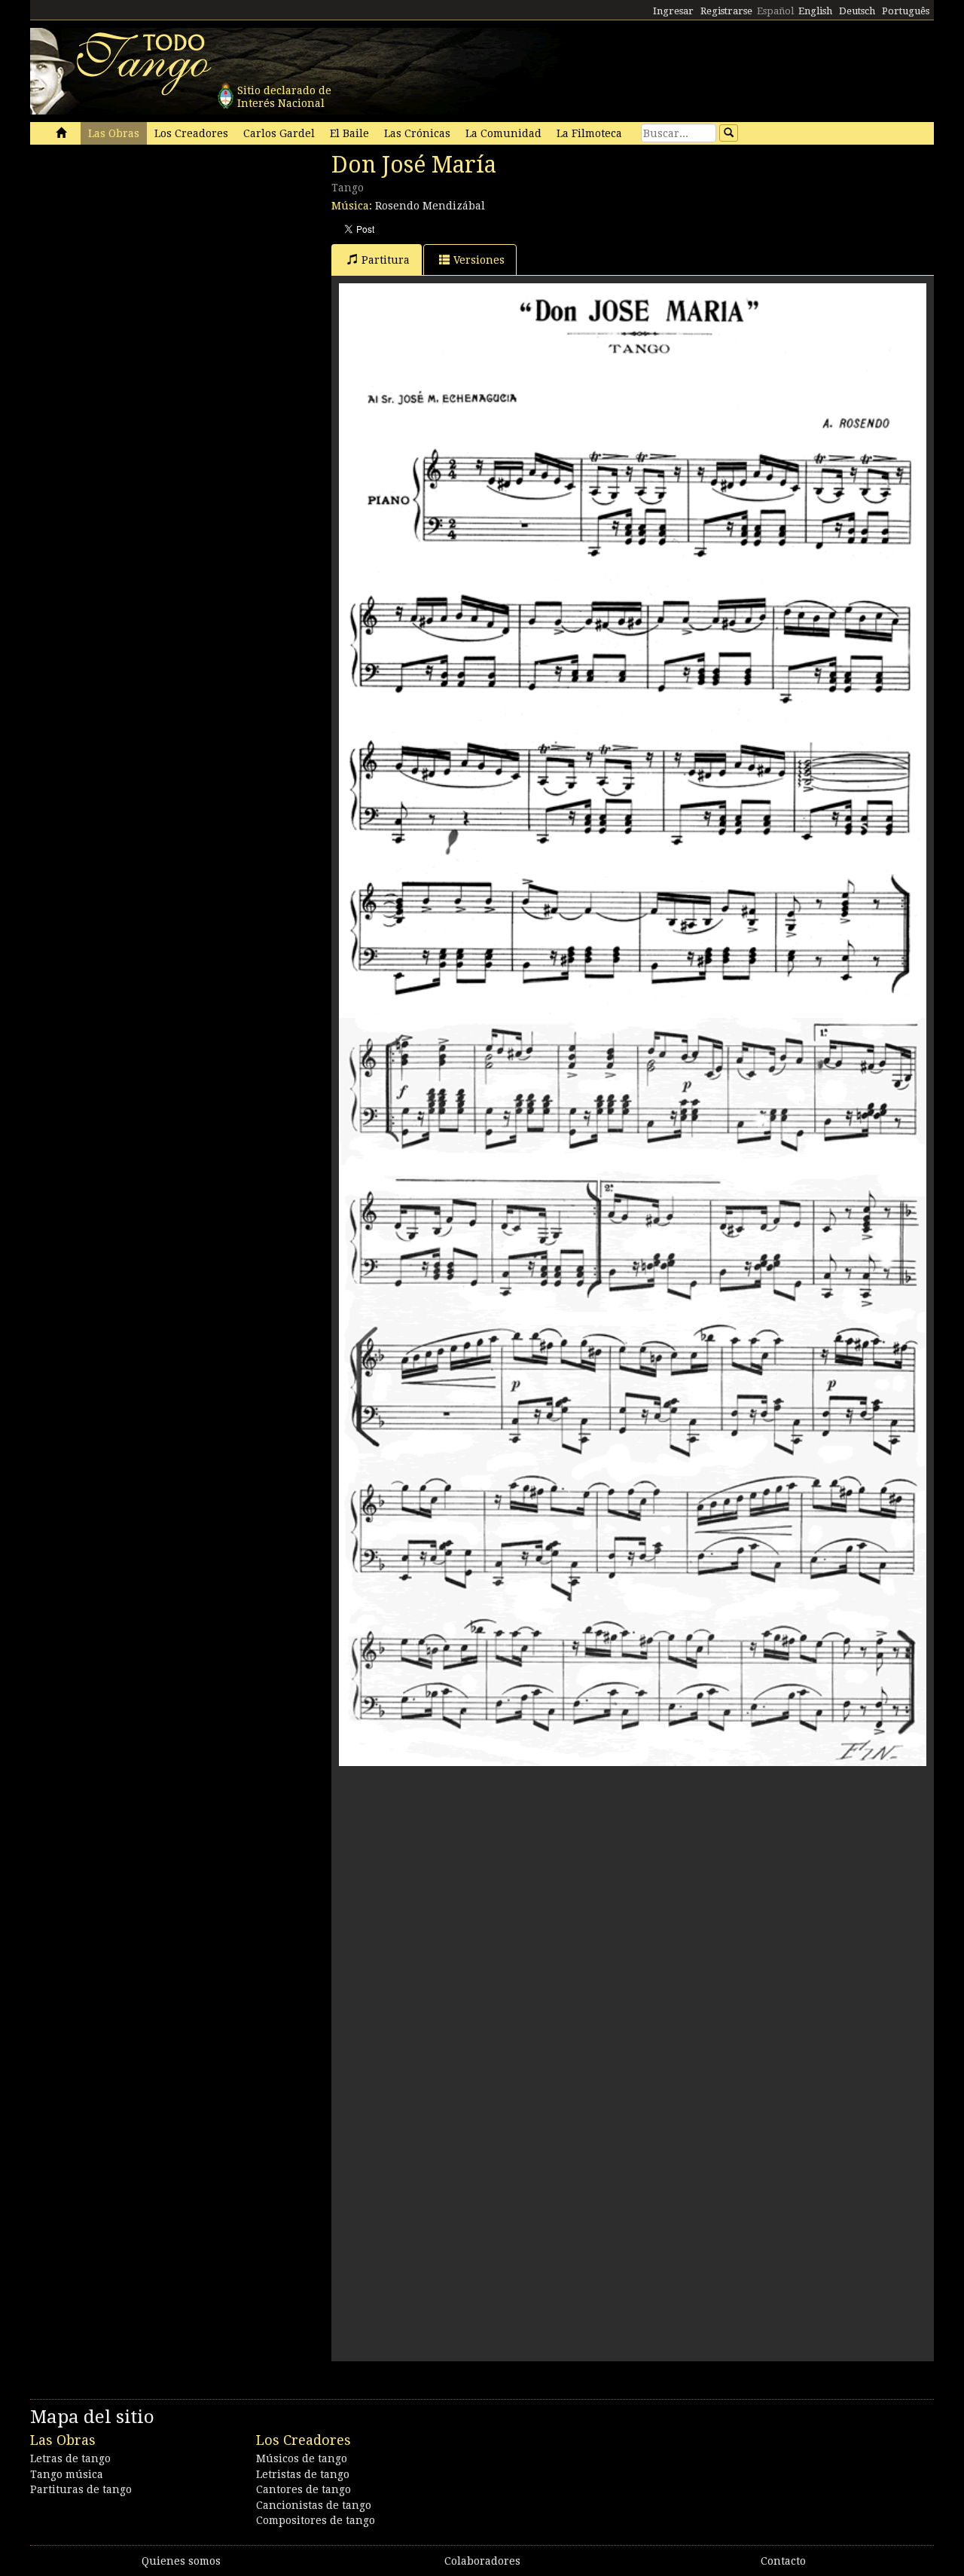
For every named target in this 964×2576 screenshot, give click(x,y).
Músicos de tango (302, 2458)
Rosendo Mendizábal (430, 206)
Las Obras (114, 133)
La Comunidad (503, 133)
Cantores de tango (304, 2489)
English (815, 11)
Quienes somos (181, 2561)
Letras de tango (70, 2458)
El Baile (349, 133)
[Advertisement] (143, 255)
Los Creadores (191, 133)
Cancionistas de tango (314, 2505)
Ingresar (673, 11)
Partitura (386, 260)
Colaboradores (482, 2561)
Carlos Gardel (279, 133)
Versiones (479, 260)
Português (906, 11)
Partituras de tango (81, 2489)
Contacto (783, 2561)
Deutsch (857, 11)
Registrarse (726, 11)
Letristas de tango (303, 2474)
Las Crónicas (417, 133)
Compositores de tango (316, 2520)
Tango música (67, 2474)
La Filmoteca (589, 133)
